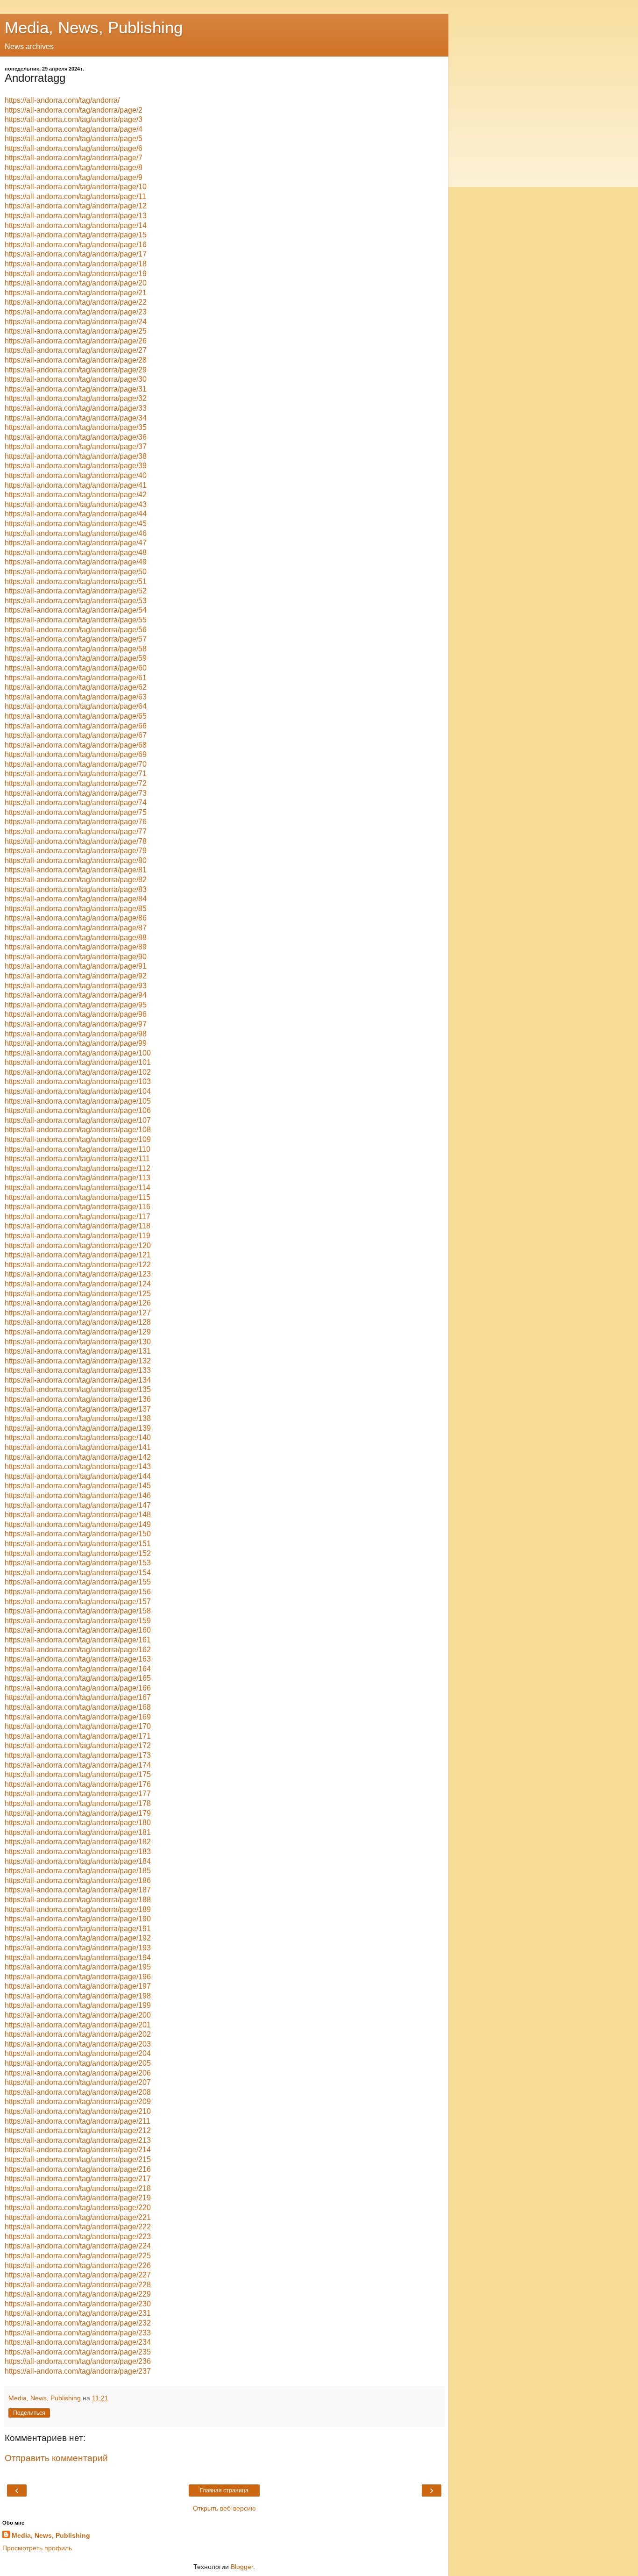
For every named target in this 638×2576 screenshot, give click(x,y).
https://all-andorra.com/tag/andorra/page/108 (78, 1130)
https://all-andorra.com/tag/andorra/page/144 (78, 1476)
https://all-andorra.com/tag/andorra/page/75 (76, 812)
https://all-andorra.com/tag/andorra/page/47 (76, 543)
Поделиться (29, 2413)
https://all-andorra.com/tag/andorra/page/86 (76, 918)
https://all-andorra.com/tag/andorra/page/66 (76, 726)
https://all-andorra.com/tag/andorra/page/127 (78, 1313)
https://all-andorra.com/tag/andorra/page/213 (78, 2140)
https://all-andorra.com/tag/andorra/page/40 (76, 475)
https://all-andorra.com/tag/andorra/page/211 (78, 2121)
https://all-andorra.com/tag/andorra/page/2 (74, 110)
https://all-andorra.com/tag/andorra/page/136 (78, 1399)
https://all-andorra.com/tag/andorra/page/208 (78, 2092)
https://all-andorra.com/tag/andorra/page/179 (78, 1813)
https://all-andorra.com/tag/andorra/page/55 (76, 620)
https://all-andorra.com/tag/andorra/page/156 (78, 1592)
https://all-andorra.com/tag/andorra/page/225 (78, 2256)
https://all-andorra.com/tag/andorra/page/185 (78, 1871)
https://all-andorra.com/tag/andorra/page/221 (78, 2217)
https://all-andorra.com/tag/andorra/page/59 (76, 658)
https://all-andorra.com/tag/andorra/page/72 (76, 783)
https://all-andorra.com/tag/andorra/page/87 (76, 928)
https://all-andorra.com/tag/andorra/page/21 (76, 293)
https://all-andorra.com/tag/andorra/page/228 (78, 2285)
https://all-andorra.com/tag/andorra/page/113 (78, 1178)
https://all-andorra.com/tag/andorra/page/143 (78, 1466)
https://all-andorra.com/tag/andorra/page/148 (78, 1515)
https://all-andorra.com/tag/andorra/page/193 (78, 1948)
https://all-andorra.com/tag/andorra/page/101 (78, 1062)
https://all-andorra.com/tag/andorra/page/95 (76, 1005)
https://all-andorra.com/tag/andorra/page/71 (76, 774)
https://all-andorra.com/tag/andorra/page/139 (78, 1428)
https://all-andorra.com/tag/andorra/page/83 (76, 889)
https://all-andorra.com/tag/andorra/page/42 (76, 495)
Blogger (242, 2567)
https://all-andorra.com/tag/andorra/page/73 (76, 793)
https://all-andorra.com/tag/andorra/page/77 (76, 831)
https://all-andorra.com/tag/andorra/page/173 (78, 1755)
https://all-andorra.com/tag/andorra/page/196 (78, 1977)
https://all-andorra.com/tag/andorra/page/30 (76, 379)
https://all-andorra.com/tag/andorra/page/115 (78, 1197)
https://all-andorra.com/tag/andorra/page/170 (78, 1726)
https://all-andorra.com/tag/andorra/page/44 (76, 514)
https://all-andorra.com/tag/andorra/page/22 (76, 302)
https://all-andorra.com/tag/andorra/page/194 (78, 1958)
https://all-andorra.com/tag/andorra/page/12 (76, 206)
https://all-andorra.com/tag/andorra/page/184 (78, 1861)
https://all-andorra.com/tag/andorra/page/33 (76, 408)
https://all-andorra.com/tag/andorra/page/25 (76, 331)
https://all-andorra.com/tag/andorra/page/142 (78, 1457)
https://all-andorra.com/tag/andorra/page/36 (76, 437)
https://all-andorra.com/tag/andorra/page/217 (78, 2179)
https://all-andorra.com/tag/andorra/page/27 (76, 350)
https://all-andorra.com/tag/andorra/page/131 (78, 1351)
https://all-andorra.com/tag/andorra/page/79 (76, 851)
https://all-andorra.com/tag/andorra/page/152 (78, 1553)
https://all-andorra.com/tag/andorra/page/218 (78, 2188)
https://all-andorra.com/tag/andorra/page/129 (78, 1332)
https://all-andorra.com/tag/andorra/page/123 (78, 1274)
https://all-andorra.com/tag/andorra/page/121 (78, 1255)
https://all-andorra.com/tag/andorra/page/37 (76, 446)
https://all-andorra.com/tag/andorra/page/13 (76, 216)
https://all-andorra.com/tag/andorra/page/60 (76, 668)
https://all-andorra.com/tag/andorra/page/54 (76, 610)
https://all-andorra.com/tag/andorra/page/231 (78, 2313)
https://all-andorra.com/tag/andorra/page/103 (78, 1081)
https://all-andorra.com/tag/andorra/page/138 (78, 1418)
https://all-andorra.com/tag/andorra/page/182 (78, 1842)
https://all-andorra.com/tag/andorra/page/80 (76, 860)
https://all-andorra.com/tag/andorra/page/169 (78, 1717)
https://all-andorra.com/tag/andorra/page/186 (78, 1880)
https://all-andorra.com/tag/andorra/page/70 (76, 764)
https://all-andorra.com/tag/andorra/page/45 (76, 524)
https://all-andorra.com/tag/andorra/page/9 (74, 177)
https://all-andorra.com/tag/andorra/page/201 (78, 2025)
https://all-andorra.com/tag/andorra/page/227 (78, 2275)
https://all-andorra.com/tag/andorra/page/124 (78, 1284)
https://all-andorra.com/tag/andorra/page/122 (78, 1265)
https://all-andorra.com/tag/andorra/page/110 (78, 1149)
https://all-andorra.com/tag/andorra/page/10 (76, 187)
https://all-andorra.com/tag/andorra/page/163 (78, 1659)
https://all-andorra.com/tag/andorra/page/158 (78, 1611)
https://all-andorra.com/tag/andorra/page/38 (76, 456)
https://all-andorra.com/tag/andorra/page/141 (78, 1447)
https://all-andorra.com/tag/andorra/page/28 (76, 360)
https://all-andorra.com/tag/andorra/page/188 (78, 1900)
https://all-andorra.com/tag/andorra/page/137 (78, 1409)
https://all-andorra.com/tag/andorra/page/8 (74, 168)
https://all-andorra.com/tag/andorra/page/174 (78, 1765)
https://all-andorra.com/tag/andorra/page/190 (78, 1919)
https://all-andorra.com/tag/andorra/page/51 (76, 582)
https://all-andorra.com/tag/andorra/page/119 (78, 1236)
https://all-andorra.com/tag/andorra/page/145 (78, 1486)
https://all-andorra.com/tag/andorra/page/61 (76, 678)
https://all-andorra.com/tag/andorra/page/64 (76, 706)
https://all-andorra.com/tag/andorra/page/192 (78, 1938)
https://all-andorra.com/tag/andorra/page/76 (76, 822)
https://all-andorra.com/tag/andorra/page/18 (76, 264)
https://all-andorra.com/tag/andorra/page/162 (78, 1650)
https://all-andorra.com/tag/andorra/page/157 (78, 1602)
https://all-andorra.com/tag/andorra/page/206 (78, 2073)
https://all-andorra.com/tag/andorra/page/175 (78, 1774)
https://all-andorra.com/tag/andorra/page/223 (78, 2237)
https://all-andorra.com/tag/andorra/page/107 (78, 1120)
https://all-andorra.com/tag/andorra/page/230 (78, 2304)
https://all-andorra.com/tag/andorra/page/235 (78, 2352)
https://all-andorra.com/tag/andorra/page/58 (76, 649)
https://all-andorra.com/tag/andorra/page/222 (78, 2227)
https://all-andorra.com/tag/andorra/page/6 (74, 148)
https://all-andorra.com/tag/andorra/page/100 (78, 1053)
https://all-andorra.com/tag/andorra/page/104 (78, 1091)
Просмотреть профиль (37, 2548)
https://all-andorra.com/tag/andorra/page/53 (76, 601)
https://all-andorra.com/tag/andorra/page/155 (78, 1582)
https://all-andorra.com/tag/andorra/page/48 (76, 553)
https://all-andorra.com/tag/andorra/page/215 (78, 2159)
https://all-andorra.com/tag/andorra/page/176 (78, 1784)
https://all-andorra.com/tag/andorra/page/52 (76, 591)
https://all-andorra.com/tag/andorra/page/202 (78, 2034)
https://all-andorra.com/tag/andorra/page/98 (76, 1034)
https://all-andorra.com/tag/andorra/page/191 (78, 1929)
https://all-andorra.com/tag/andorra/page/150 (78, 1534)
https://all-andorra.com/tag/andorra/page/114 (78, 1188)
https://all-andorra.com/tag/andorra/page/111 (77, 1159)
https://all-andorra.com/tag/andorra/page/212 (78, 2130)
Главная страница (224, 2490)
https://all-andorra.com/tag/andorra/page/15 (76, 235)
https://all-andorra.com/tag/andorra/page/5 (74, 139)
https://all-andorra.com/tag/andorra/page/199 (78, 2005)
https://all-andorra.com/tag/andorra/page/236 (78, 2361)
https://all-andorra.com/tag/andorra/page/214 (78, 2150)
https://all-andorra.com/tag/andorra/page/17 (76, 254)
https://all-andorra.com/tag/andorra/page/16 (76, 245)
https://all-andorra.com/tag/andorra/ (62, 100)
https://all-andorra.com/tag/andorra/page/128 (78, 1322)
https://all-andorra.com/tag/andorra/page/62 (76, 687)
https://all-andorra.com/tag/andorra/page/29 (76, 370)
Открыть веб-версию (224, 2508)
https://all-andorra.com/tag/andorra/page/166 (78, 1688)
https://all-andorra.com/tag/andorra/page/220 (78, 2208)
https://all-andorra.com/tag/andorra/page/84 (76, 899)
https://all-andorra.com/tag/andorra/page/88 (76, 938)
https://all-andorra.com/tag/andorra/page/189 (78, 1909)
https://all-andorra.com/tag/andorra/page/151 (78, 1544)
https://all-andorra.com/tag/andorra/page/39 (76, 466)
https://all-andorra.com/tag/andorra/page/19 (76, 274)
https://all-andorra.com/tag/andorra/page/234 (78, 2342)
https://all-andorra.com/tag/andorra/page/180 (78, 1823)
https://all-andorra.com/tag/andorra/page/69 (76, 754)
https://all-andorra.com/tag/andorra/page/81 (76, 870)
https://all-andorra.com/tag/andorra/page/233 (78, 2333)
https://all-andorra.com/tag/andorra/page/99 (76, 1043)
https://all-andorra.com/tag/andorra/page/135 (78, 1389)
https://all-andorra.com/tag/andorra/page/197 (78, 1986)
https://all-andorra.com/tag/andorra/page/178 (78, 1803)
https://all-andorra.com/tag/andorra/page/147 (78, 1505)
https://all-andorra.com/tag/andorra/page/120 (78, 1245)
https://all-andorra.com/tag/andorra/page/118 (78, 1226)
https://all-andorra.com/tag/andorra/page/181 (78, 1832)
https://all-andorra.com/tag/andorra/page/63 (76, 697)
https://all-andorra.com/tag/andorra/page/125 (78, 1294)
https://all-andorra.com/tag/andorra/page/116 (78, 1207)
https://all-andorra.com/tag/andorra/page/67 (76, 735)
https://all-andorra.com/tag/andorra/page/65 (76, 716)
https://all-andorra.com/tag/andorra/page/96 (76, 1014)
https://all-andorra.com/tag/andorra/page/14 (76, 225)
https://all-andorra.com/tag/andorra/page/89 (76, 947)
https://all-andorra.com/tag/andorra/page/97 (76, 1024)
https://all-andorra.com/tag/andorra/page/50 (76, 572)
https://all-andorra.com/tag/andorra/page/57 (76, 639)
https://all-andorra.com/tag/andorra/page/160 (78, 1630)
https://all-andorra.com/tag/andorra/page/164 (78, 1669)
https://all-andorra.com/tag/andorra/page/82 (76, 880)
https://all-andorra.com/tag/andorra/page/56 (76, 630)
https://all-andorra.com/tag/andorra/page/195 (78, 1967)
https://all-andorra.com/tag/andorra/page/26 (76, 341)
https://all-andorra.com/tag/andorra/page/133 (78, 1370)
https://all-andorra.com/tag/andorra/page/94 (76, 995)
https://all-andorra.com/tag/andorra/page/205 (78, 2063)
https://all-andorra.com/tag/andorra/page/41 (76, 485)
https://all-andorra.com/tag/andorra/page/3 (74, 119)
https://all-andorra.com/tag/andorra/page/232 (78, 2323)
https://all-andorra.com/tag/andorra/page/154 (78, 1573)
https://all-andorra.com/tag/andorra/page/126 (78, 1303)
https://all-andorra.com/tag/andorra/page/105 (78, 1101)
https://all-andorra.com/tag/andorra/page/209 (78, 2101)
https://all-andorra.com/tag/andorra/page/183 (78, 1852)
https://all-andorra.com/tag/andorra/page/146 (78, 1495)
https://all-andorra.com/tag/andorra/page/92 (76, 976)
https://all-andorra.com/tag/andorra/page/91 (76, 966)
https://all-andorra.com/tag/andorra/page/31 (76, 389)
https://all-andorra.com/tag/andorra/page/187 (78, 1890)
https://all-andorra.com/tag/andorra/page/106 (78, 1110)
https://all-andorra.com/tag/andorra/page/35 (76, 427)
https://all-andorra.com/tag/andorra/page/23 (76, 312)
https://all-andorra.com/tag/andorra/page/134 (78, 1380)
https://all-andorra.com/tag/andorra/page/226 (78, 2266)
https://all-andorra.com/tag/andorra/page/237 (78, 2371)
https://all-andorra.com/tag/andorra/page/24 (76, 322)
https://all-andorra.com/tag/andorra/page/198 (78, 1996)
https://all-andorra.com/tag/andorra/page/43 (76, 504)
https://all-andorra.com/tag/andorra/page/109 (78, 1139)
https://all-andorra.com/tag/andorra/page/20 (76, 283)
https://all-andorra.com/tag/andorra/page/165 (78, 1678)
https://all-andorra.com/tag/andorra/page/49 (76, 562)
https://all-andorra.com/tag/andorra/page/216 (78, 2169)
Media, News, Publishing (94, 28)
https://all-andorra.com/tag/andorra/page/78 (76, 841)
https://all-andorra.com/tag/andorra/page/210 (78, 2111)
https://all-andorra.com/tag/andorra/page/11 (75, 196)
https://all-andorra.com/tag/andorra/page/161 (78, 1640)
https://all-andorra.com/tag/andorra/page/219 (78, 2198)
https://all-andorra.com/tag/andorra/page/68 (76, 745)
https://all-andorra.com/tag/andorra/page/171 (78, 1736)
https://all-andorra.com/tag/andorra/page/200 (78, 2015)
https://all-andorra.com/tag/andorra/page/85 (76, 909)
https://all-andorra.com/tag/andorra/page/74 (76, 803)
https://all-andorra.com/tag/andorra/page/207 (78, 2082)
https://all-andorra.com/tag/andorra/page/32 (76, 398)
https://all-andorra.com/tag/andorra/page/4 (74, 129)
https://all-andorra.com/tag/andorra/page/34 (76, 418)
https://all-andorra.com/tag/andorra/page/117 (78, 1217)
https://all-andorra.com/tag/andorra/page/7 (74, 158)
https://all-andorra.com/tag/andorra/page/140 (78, 1438)
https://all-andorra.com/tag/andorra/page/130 (78, 1342)
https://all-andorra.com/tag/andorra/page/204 (78, 2053)
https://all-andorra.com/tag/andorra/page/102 (78, 1072)
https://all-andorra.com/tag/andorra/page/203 (78, 2044)
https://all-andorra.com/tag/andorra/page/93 (76, 986)
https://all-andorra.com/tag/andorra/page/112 (78, 1168)
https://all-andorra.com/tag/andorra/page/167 (78, 1697)
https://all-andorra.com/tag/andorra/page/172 (78, 1745)
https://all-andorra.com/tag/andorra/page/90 (76, 957)
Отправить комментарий (56, 2458)
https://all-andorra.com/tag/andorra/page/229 (78, 2294)
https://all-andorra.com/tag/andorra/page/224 (78, 2246)
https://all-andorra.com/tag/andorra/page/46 (76, 533)
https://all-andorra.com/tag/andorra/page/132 (78, 1361)
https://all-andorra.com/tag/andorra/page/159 (78, 1621)
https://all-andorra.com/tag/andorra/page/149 (78, 1524)
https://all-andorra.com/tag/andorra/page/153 (78, 1563)
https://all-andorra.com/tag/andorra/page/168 (78, 1707)
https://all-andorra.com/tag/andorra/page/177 (78, 1794)
